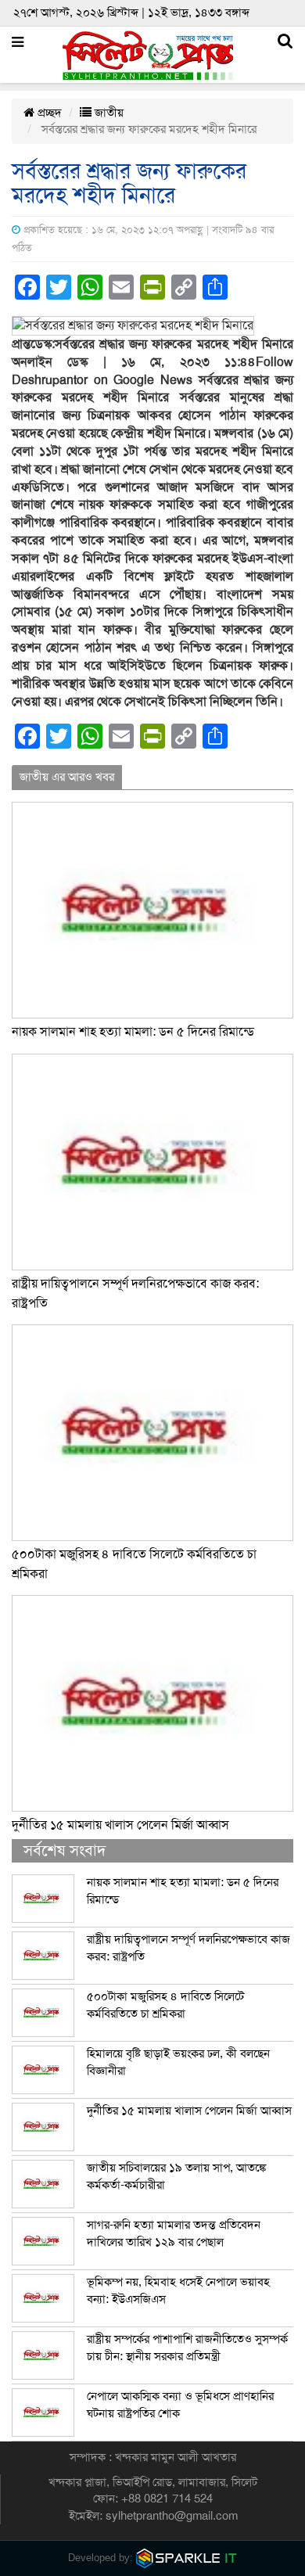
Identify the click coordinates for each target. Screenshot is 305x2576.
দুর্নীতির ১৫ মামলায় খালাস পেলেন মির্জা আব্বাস (120, 1825)
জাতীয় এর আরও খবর (67, 777)
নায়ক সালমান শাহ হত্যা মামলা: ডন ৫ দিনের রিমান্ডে (133, 1032)
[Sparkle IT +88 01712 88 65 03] (187, 2558)
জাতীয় (108, 113)
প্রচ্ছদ (48, 113)
